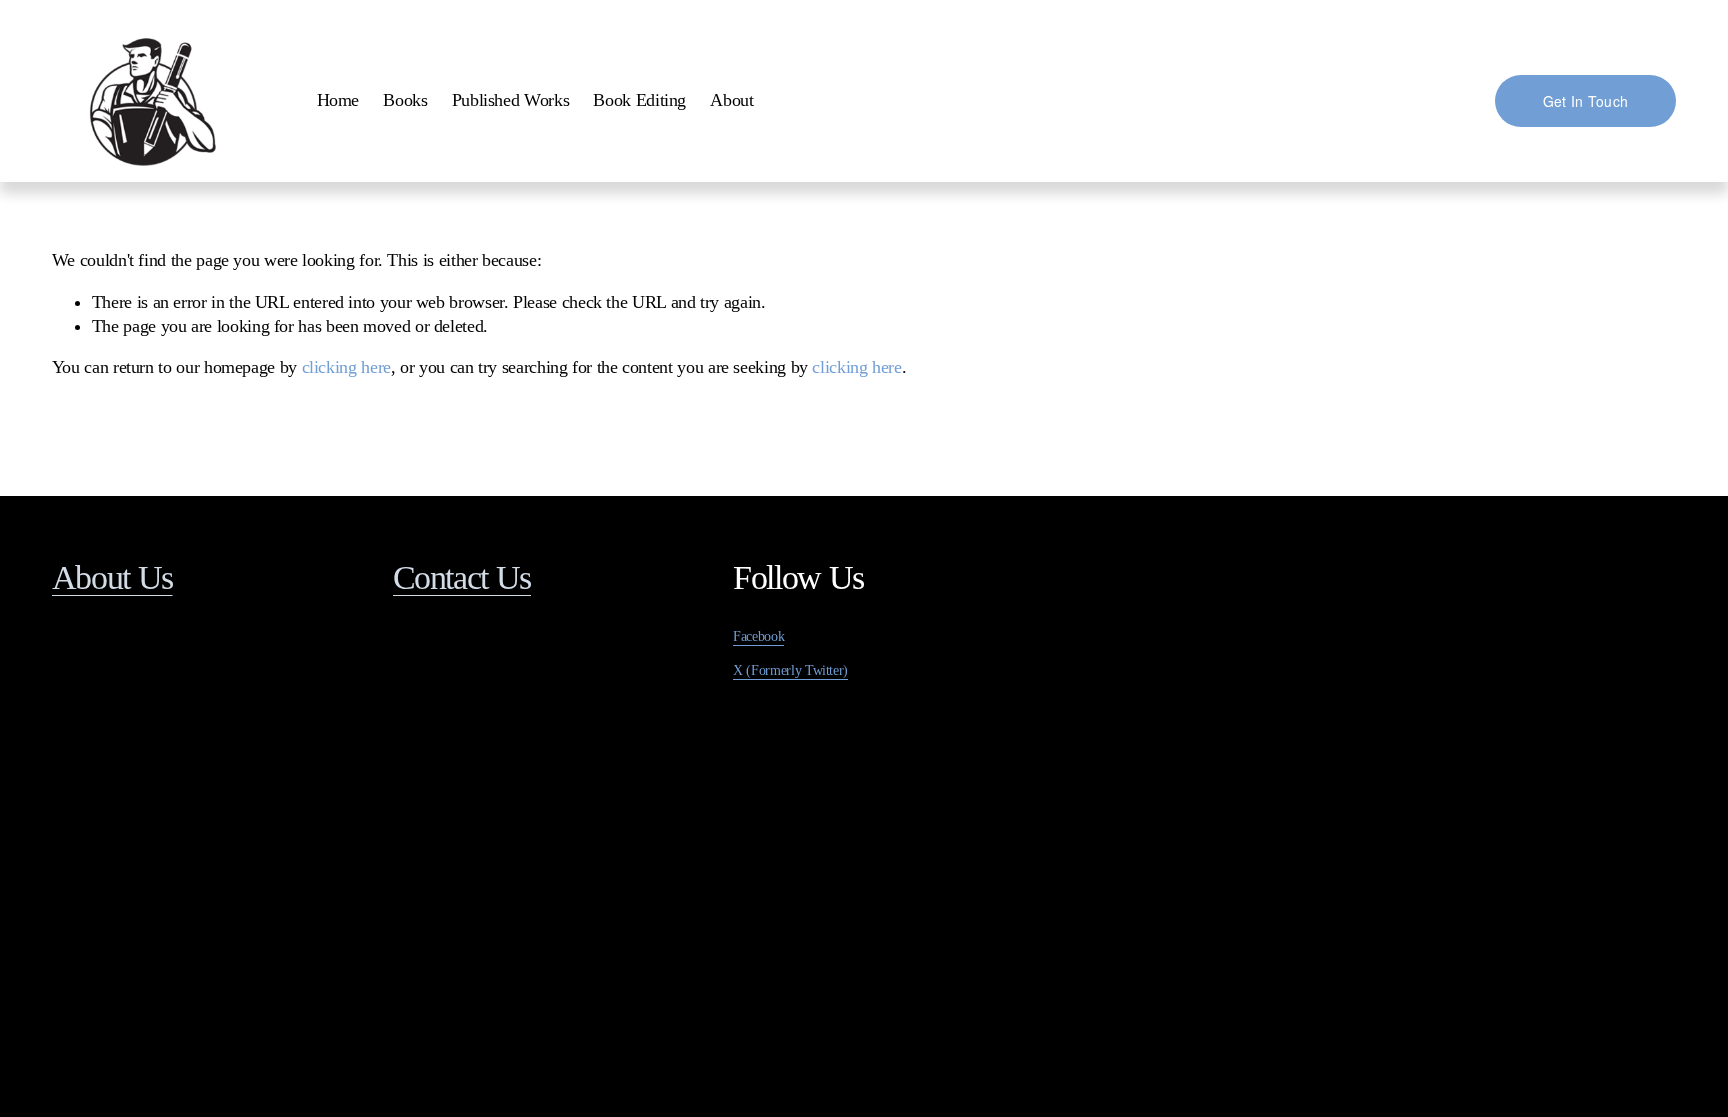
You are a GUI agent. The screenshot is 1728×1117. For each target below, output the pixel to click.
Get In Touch (1585, 101)
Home (338, 100)
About (731, 100)
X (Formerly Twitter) (790, 670)
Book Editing (639, 100)
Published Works (511, 100)
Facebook (758, 636)
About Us (112, 578)
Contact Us (462, 578)
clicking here (346, 367)
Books (405, 100)
